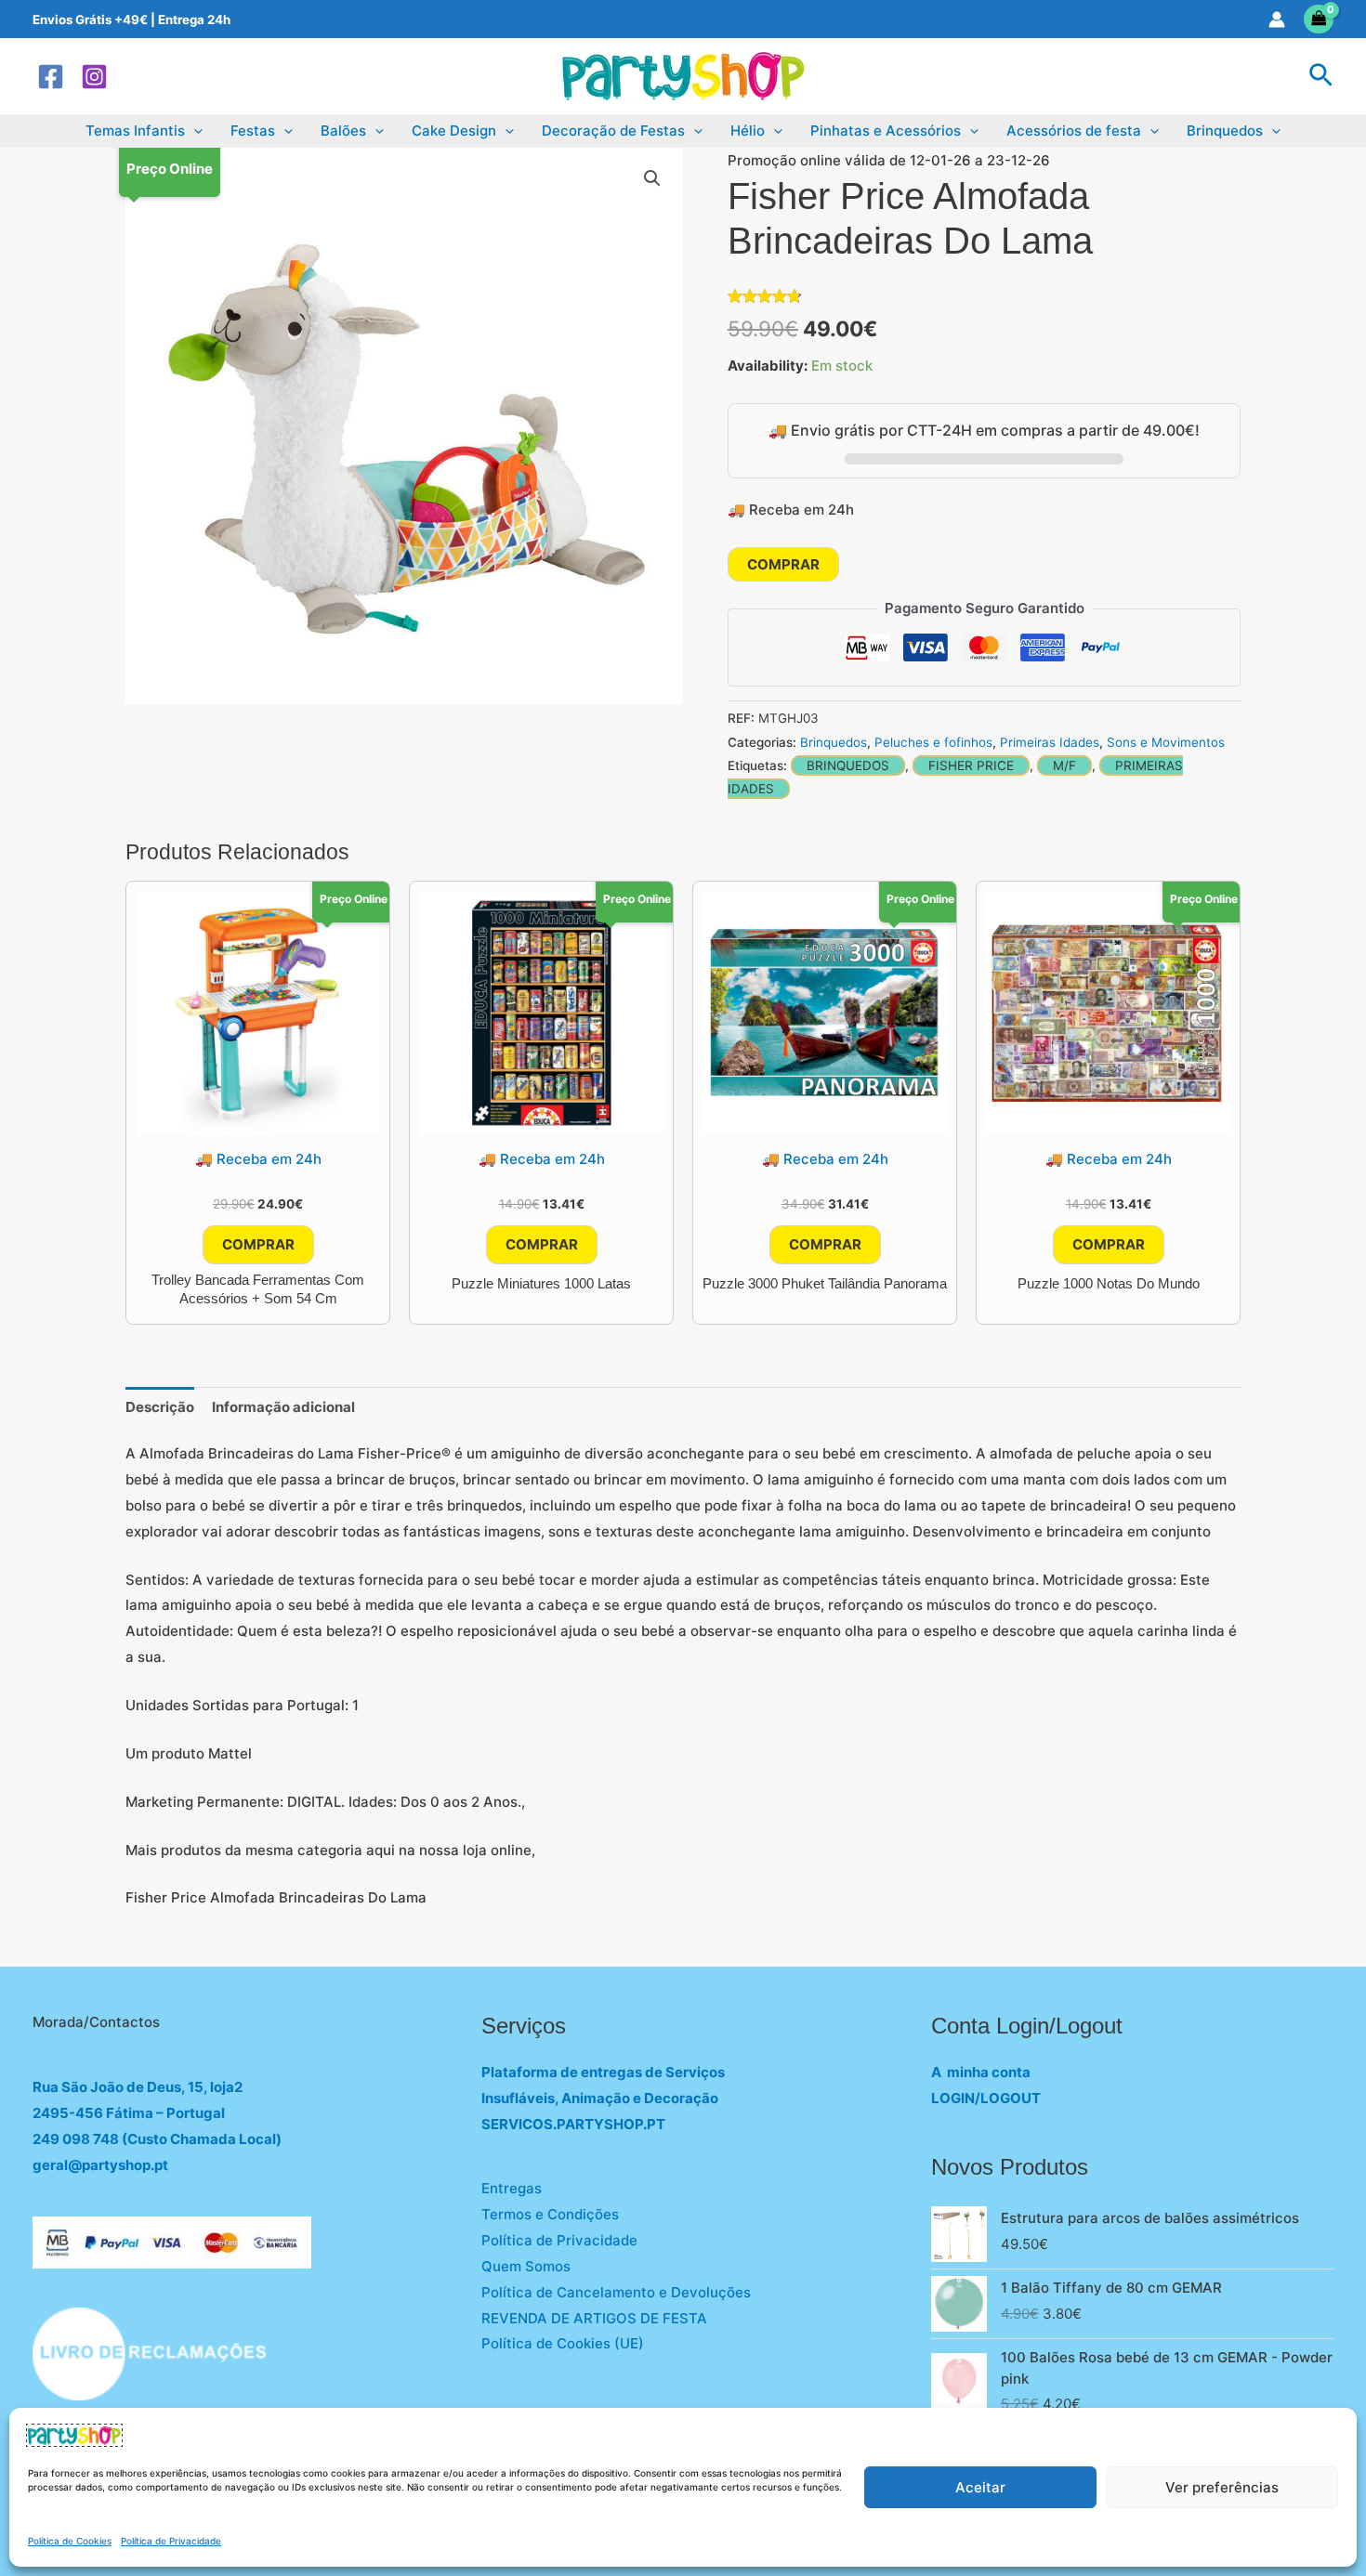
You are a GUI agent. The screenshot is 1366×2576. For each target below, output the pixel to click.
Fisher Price (971, 765)
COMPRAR (783, 564)
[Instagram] (94, 77)
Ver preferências (1222, 2487)
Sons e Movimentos (1166, 742)
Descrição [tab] (160, 1407)
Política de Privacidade (171, 2541)
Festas (253, 131)
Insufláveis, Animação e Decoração (600, 2098)
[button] (1321, 76)
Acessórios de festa (1074, 131)
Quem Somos (526, 2266)
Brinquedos (1225, 131)
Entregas (512, 2188)
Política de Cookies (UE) (563, 2343)
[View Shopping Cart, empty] (1319, 19)
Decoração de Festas (613, 131)
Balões (343, 131)
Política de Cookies (70, 2541)
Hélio (748, 131)
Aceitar (980, 2487)
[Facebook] (51, 77)
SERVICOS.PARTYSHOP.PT (573, 2124)
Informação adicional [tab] (283, 1407)
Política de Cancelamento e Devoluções (616, 2292)
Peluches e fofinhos (933, 742)
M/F (1064, 765)
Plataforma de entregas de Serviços (603, 2072)
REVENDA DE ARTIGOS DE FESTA (594, 2318)
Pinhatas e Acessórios (886, 131)
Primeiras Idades (1050, 742)
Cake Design (454, 131)
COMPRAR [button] (258, 1244)
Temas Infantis (135, 131)
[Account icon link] (1277, 20)
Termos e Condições (550, 2214)
